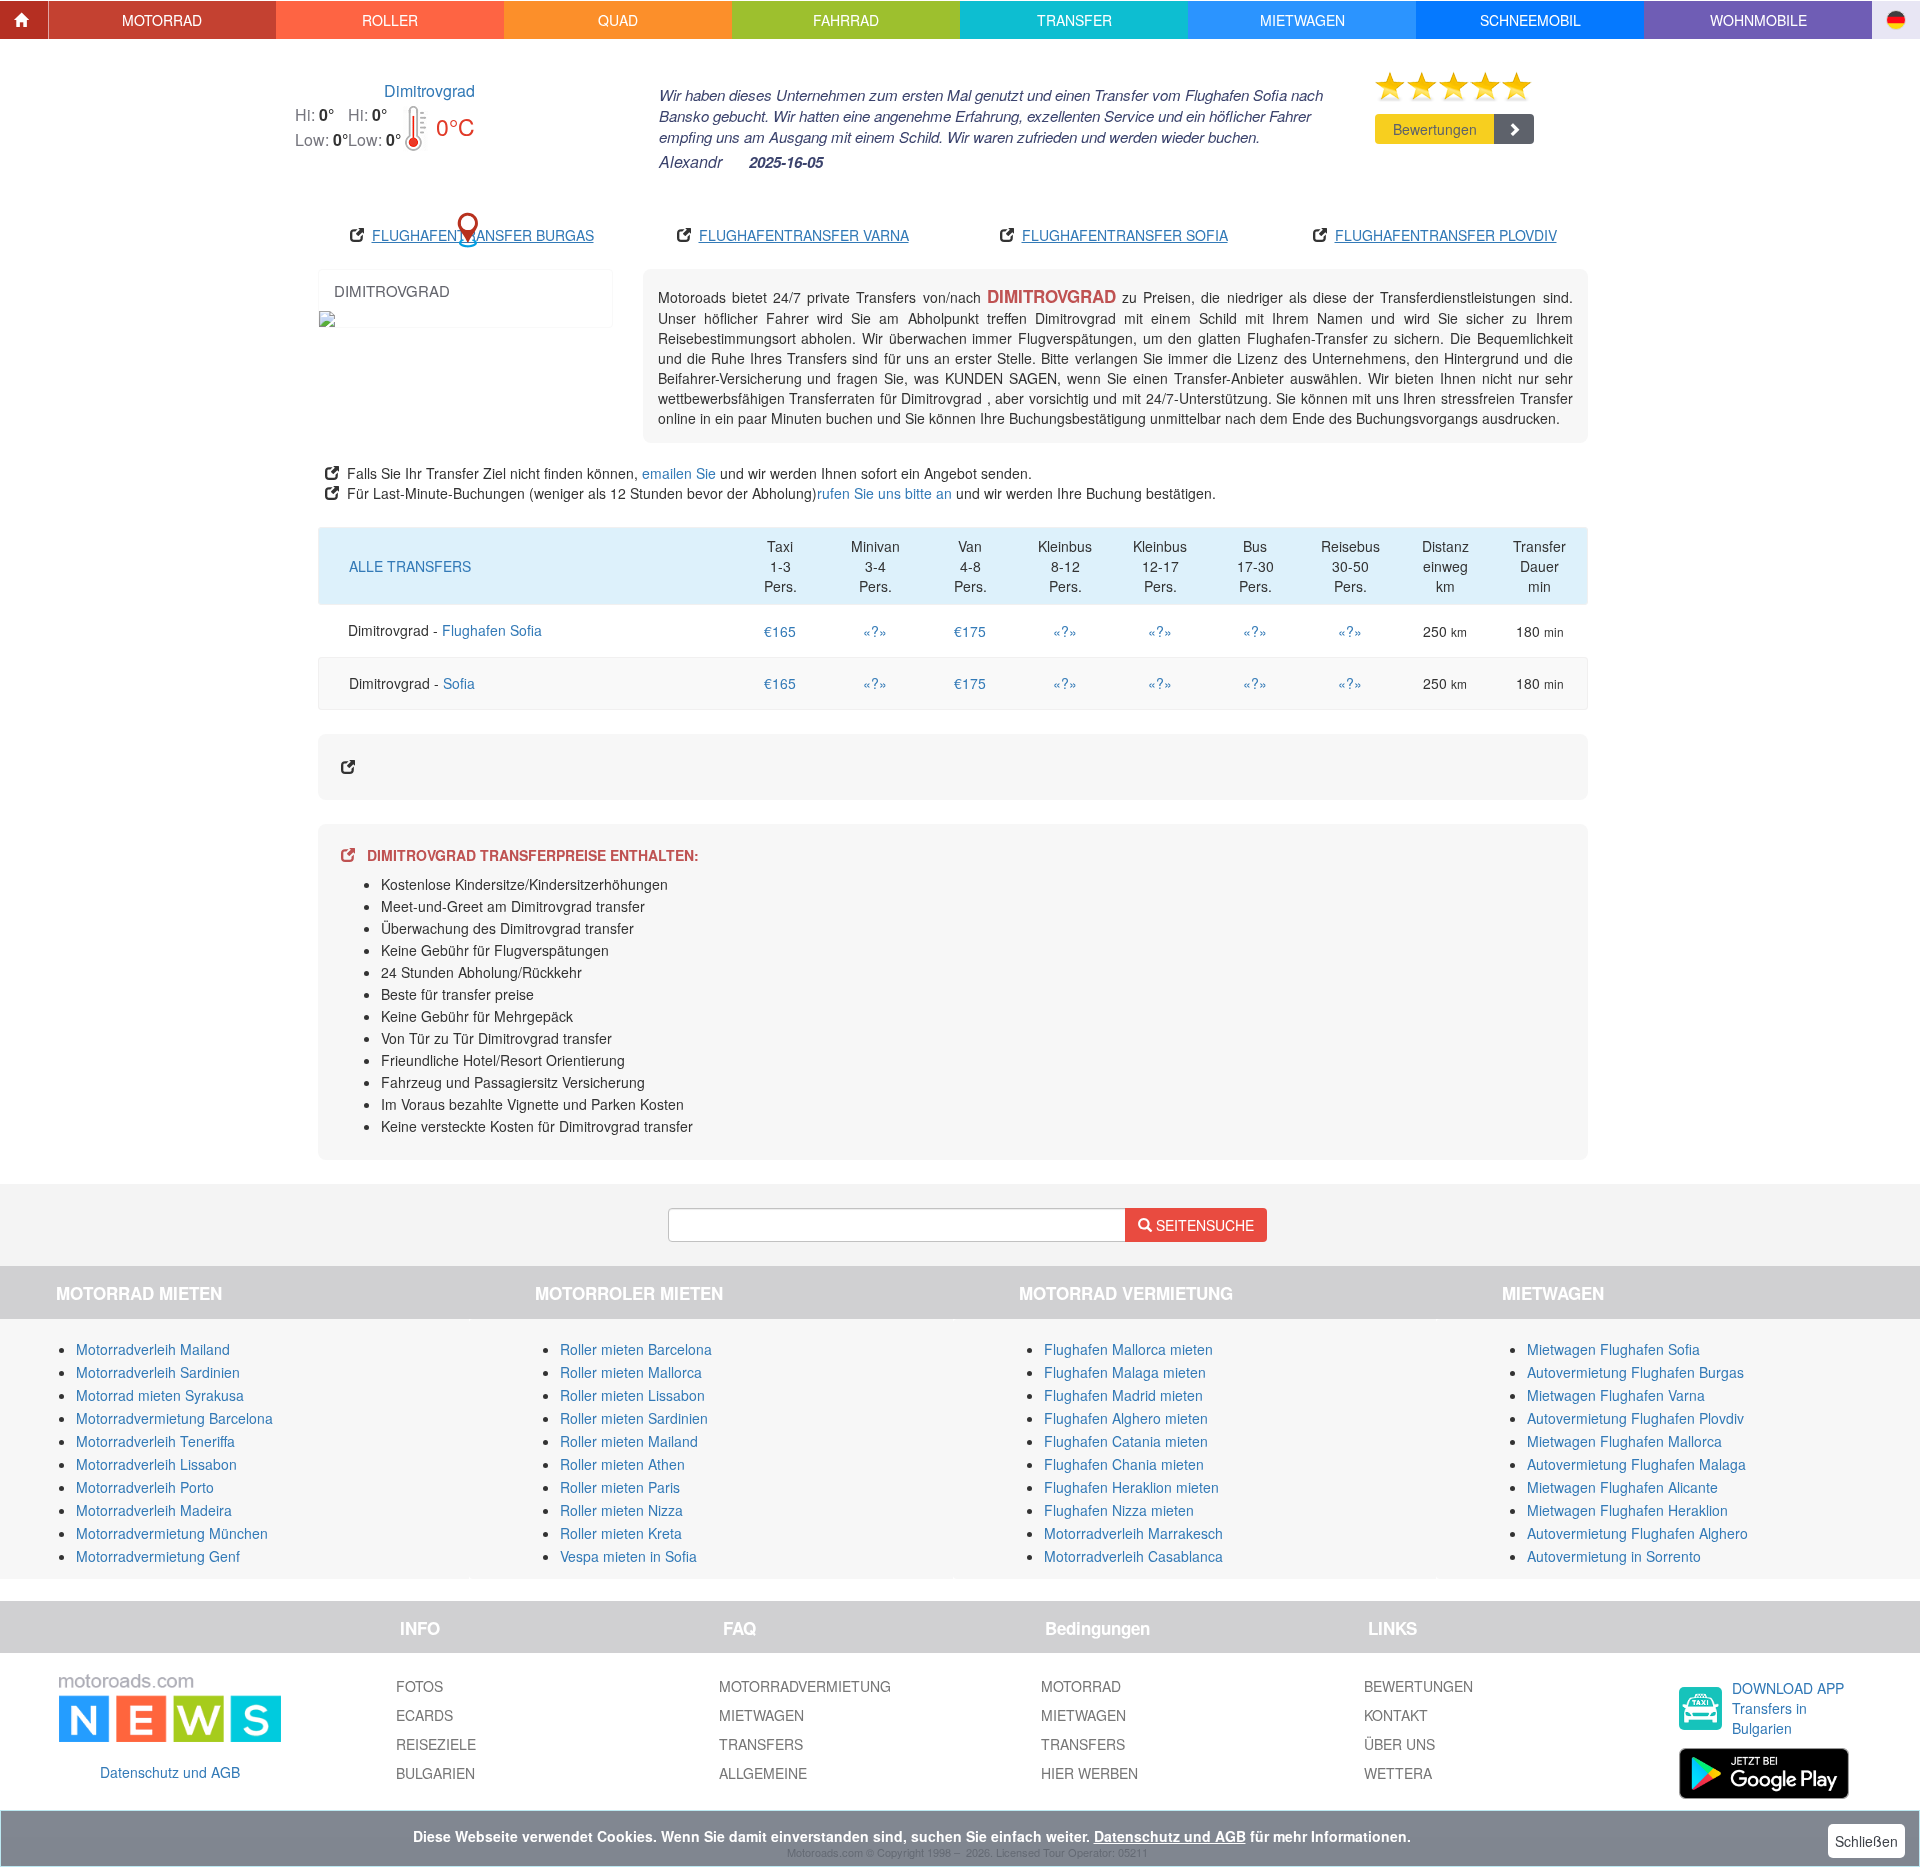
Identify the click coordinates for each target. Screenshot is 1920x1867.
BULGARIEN (435, 1773)
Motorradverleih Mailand (153, 1349)
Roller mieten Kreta (621, 1533)
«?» (875, 631)
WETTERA (1398, 1773)
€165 (780, 631)
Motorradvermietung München (172, 1533)
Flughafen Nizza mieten (1119, 1510)
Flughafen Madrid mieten (1123, 1395)
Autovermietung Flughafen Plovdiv (1635, 1418)
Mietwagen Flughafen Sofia (1613, 1349)
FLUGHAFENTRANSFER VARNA (804, 235)
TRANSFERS (761, 1744)
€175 (970, 631)
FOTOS (419, 1686)
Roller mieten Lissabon (632, 1395)
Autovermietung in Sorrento (1614, 1556)
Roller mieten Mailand (629, 1441)
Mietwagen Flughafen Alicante (1622, 1487)
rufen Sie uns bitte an (884, 493)
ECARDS (424, 1715)
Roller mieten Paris (620, 1487)
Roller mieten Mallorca (631, 1372)
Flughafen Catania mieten (1126, 1441)
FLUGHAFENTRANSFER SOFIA (1125, 235)
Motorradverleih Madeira (154, 1510)
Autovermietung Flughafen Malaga (1636, 1464)
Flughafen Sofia (492, 630)
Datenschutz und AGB (170, 1772)
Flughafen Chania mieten (1124, 1464)
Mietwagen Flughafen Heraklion (1627, 1510)
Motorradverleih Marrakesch (1133, 1533)
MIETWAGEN (761, 1715)
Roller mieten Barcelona (636, 1349)
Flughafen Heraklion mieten (1131, 1487)
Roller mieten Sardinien (634, 1418)
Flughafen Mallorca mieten (1128, 1349)
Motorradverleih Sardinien (158, 1372)
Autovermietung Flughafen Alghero (1637, 1533)
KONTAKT (1396, 1715)
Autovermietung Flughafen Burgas (1635, 1372)
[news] (170, 1704)
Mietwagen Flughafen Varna (1616, 1395)
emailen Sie (679, 473)
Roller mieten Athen (622, 1464)
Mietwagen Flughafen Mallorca (1624, 1441)
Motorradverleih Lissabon (156, 1464)
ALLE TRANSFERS (410, 566)
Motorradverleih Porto (145, 1487)
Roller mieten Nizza (621, 1510)
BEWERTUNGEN (1418, 1686)
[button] (163, 20)
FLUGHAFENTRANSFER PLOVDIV (1446, 235)
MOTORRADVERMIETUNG (805, 1686)
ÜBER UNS (1399, 1744)
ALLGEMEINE (763, 1773)
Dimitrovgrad (429, 90)
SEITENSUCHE (1203, 1225)
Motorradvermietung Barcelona (174, 1418)
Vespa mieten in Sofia (628, 1556)
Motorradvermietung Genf (158, 1556)
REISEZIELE (436, 1744)
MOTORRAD (1081, 1686)
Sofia (459, 683)
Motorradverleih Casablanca (1133, 1556)
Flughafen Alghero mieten (1126, 1418)
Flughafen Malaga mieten (1125, 1372)
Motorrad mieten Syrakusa (160, 1395)
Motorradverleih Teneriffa (155, 1441)
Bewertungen (1435, 129)
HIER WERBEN (1089, 1773)
